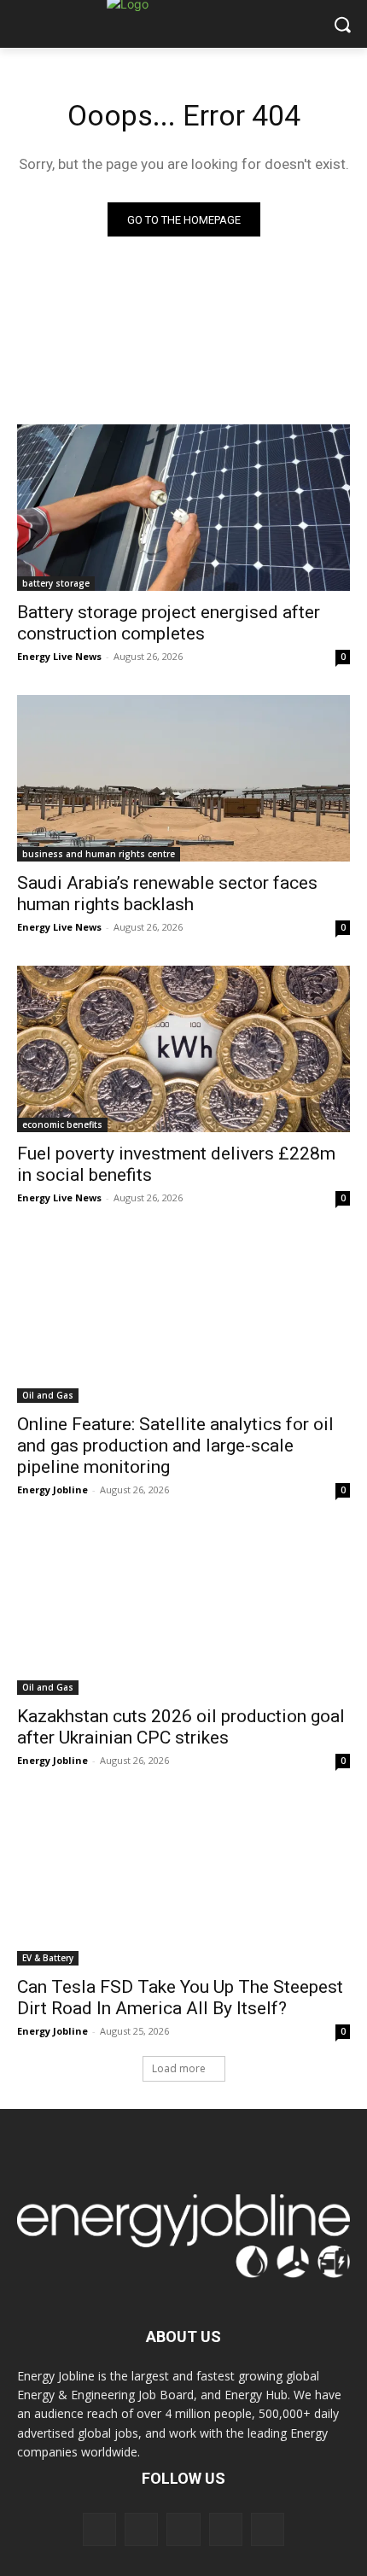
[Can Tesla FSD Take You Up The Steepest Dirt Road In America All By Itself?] (183, 1882)
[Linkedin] (183, 2529)
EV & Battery (48, 1958)
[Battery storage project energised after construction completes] (183, 508)
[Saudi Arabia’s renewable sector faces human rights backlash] (183, 778)
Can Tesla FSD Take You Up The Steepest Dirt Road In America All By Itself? (180, 1998)
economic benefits (62, 1124)
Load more (179, 2068)
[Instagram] (141, 2529)
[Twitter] (226, 2529)
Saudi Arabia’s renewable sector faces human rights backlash (167, 894)
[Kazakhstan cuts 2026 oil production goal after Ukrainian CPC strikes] (183, 1612)
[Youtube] (268, 2529)
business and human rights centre (99, 854)
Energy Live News (59, 656)
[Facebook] (99, 2529)
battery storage (56, 583)
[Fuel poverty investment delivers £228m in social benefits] (183, 1049)
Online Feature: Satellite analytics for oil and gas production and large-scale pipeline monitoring (175, 1446)
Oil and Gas (48, 1395)
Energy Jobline (52, 1490)
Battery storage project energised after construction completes (169, 623)
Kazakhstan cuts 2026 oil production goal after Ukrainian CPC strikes (181, 1727)
